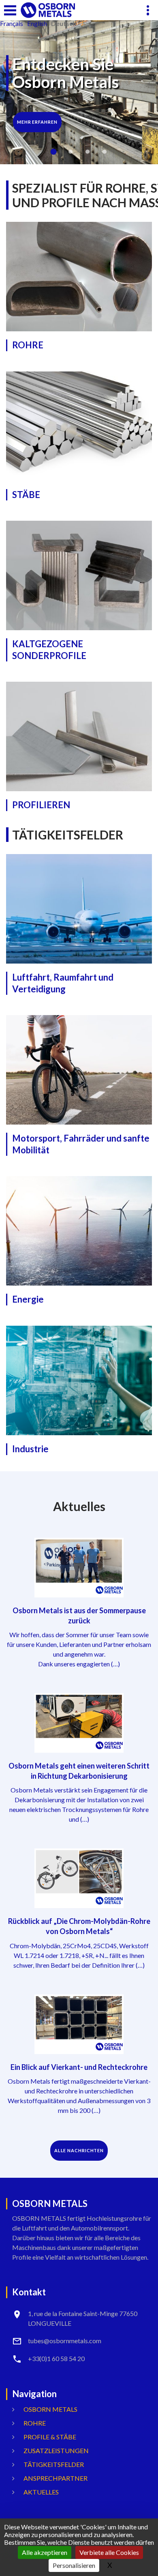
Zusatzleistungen (56, 2450)
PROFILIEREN (41, 805)
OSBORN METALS (50, 2409)
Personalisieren (74, 2565)
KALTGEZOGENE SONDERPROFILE (49, 650)
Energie (28, 1299)
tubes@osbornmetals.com (65, 2341)
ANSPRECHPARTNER (56, 2478)
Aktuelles (41, 2492)
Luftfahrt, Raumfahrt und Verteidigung (63, 983)
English (37, 24)
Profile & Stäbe (50, 2437)
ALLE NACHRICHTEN (79, 2150)
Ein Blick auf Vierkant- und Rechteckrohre (79, 2067)
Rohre (35, 2423)
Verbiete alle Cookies (109, 2552)
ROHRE (28, 345)
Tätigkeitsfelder (54, 2464)
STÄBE (26, 495)
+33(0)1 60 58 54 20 (56, 2358)
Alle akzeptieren (45, 2552)
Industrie (30, 1449)
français (12, 24)
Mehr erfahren (37, 112)
